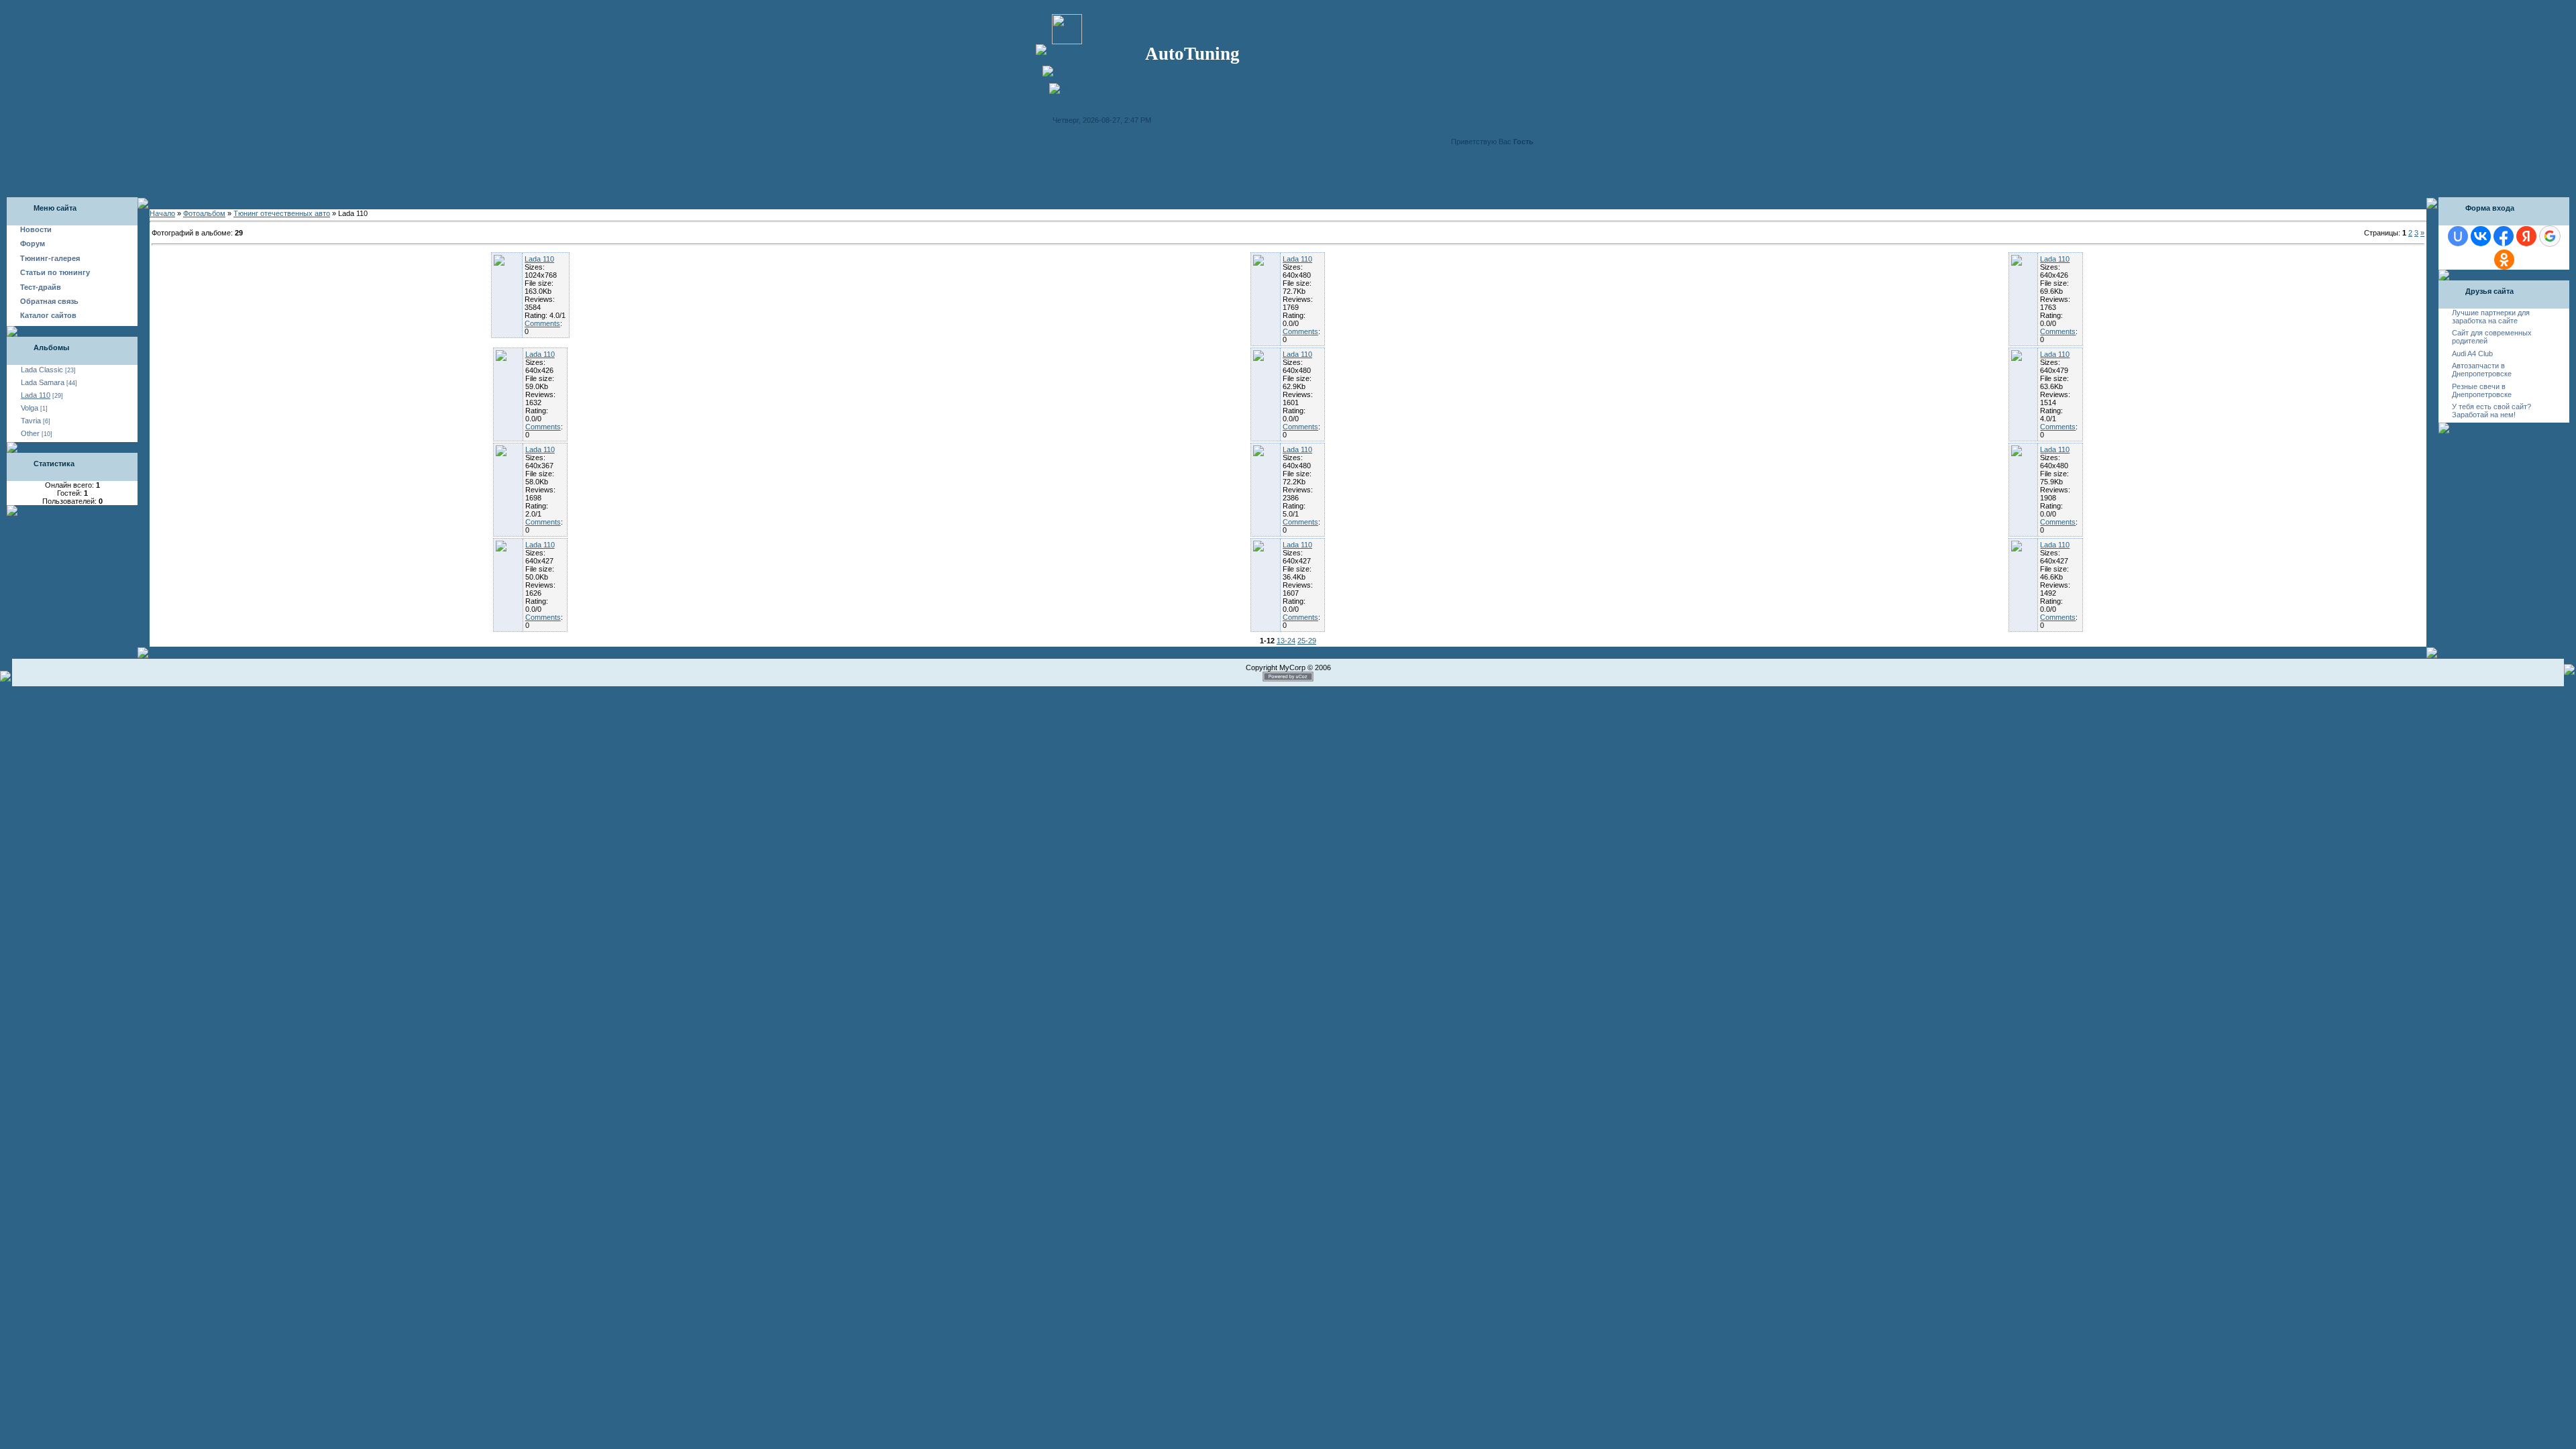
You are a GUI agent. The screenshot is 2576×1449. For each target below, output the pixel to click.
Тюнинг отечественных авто (282, 213)
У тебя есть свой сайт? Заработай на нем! (2491, 411)
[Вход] (1063, 87)
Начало (162, 213)
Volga (30, 408)
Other (30, 433)
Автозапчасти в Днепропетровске (2482, 370)
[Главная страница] (1067, 56)
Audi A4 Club (2472, 354)
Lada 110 (36, 395)
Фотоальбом (204, 213)
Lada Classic (42, 370)
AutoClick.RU (1288, 194)
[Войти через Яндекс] (2526, 236)
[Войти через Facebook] (2504, 236)
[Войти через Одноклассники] (2504, 260)
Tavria (31, 421)
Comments (542, 323)
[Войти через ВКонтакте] (2481, 236)
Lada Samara (43, 382)
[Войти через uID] (2458, 236)
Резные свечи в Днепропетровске (2482, 390)
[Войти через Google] (2550, 236)
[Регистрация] (1069, 70)
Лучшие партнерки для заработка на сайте (2491, 317)
